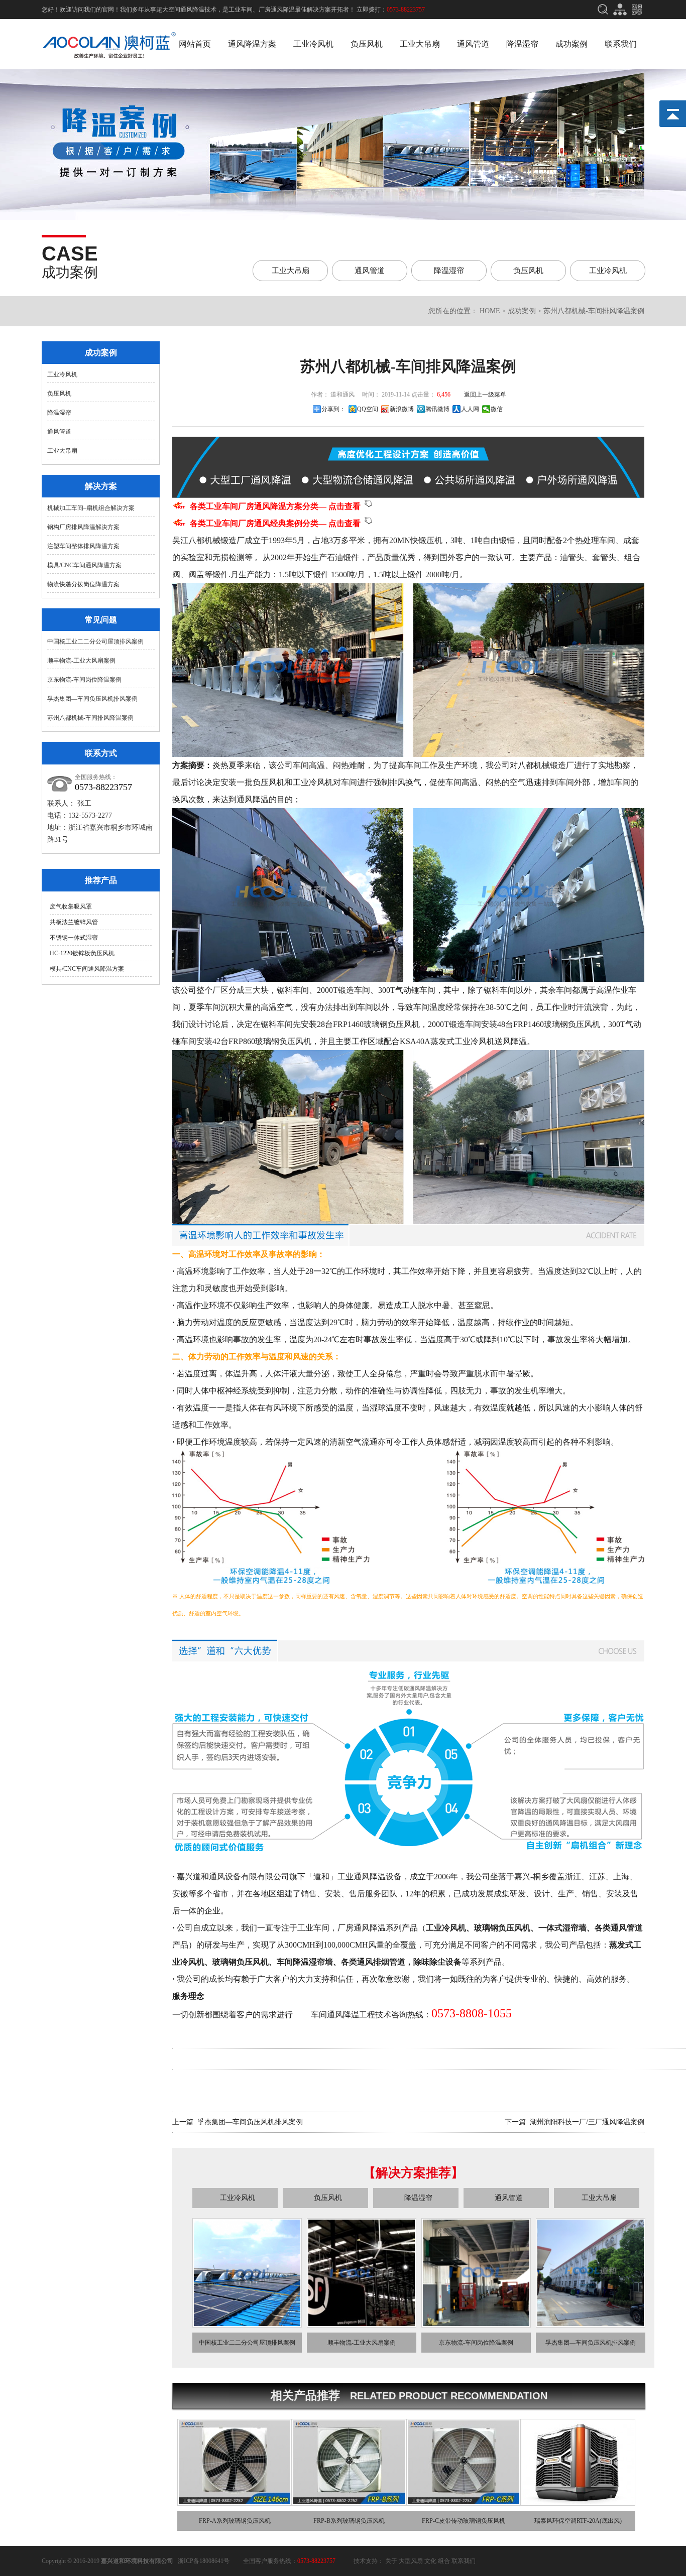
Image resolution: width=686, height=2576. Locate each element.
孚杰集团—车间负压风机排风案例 (92, 699)
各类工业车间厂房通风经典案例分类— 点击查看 (277, 523)
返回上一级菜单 (485, 395)
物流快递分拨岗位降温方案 (83, 584)
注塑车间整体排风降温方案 (83, 546)
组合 (444, 2561)
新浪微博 (402, 409)
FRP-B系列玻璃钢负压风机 (349, 2521)
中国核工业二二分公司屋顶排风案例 (95, 641)
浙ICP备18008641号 (204, 2561)
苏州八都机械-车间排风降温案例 (90, 718)
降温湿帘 (522, 44)
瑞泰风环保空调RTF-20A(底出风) (578, 2521)
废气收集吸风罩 (71, 907)
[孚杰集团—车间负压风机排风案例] (591, 2324)
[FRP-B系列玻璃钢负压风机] (349, 2502)
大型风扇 (411, 2561)
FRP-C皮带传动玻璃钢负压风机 (464, 2521)
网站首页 (195, 44)
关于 (391, 2561)
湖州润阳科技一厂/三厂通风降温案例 (587, 2122)
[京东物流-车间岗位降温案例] (476, 2324)
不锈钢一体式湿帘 (74, 938)
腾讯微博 (437, 409)
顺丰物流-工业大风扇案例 (81, 661)
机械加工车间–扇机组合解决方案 (91, 508)
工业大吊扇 (420, 44)
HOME (490, 311)
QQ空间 (368, 409)
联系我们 (621, 44)
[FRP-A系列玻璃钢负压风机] (235, 2502)
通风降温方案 (252, 44)
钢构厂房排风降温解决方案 (83, 527)
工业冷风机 (313, 44)
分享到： (333, 409)
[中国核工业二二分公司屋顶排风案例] (247, 2324)
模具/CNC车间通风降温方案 (84, 565)
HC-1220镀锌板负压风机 (82, 953)
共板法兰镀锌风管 (74, 922)
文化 (430, 2561)
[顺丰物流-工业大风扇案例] (362, 2324)
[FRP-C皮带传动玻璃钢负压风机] (464, 2502)
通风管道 (473, 44)
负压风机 (367, 44)
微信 (497, 409)
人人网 (470, 409)
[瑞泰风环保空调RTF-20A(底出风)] (578, 2502)
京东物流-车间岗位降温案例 (84, 680)
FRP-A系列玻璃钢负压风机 (235, 2521)
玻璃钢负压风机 (241, 1962)
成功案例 (571, 44)
